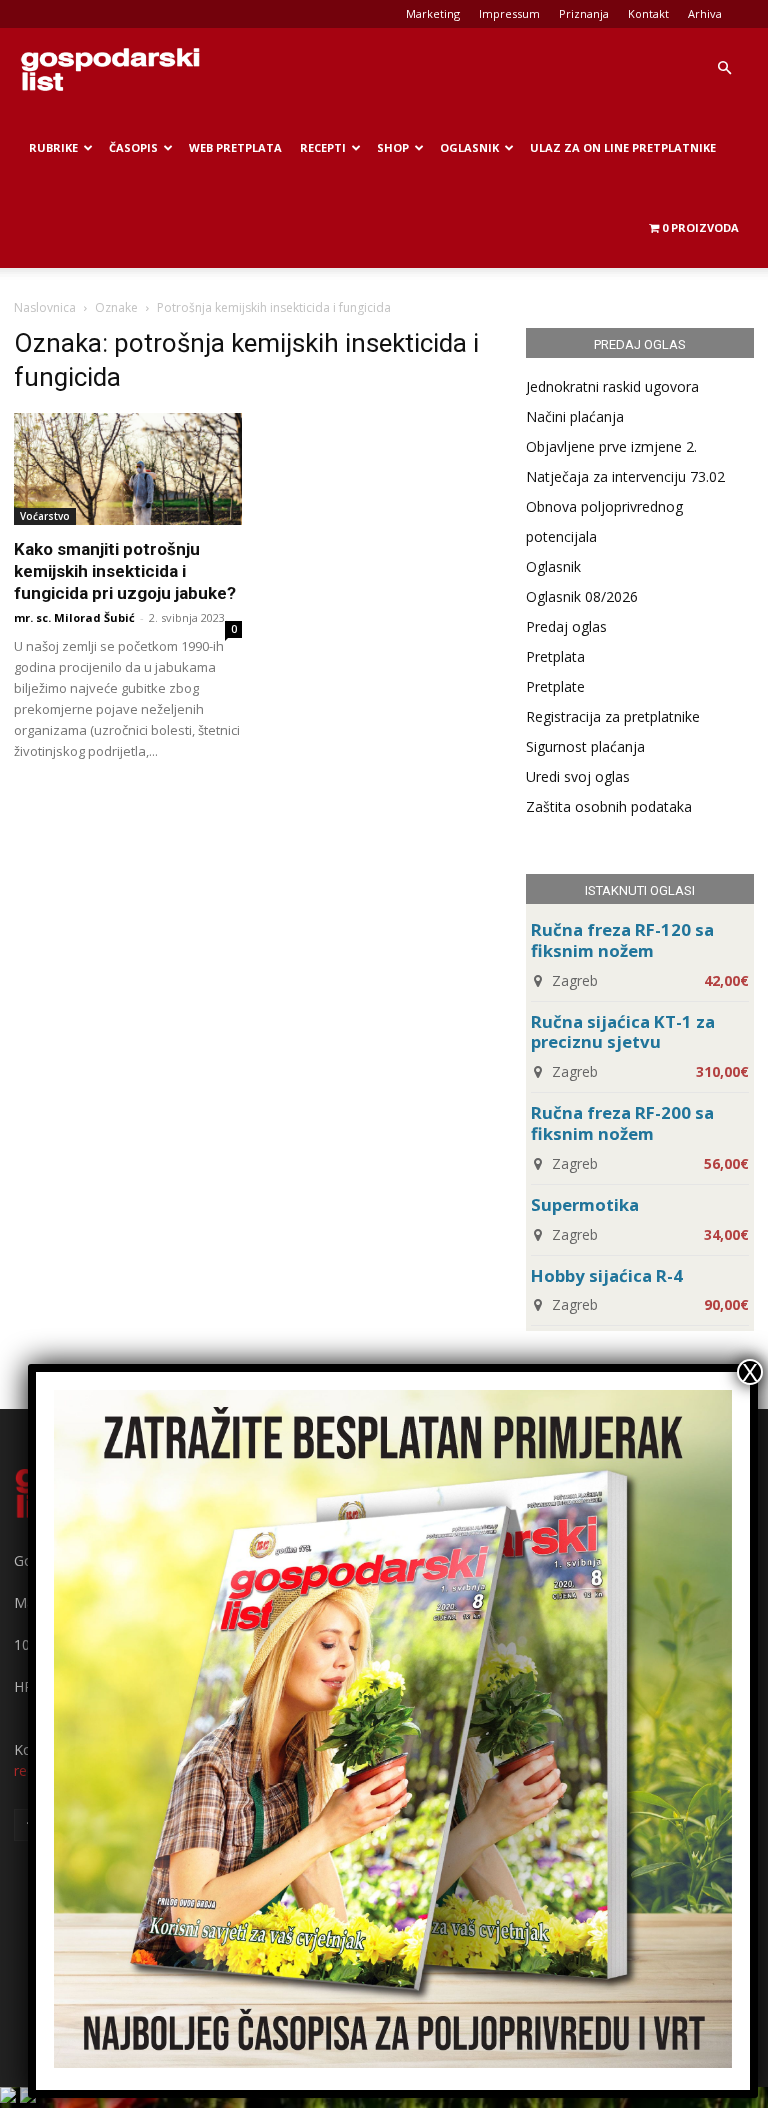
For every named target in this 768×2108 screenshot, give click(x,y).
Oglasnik (469, 147)
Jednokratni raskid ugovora (612, 386)
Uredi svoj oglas (578, 776)
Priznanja (584, 13)
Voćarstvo (45, 516)
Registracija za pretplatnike (613, 716)
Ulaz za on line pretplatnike (623, 147)
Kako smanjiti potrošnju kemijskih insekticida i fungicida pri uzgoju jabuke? (125, 571)
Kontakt (648, 13)
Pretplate (555, 686)
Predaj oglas (566, 626)
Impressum (509, 13)
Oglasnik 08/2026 (582, 596)
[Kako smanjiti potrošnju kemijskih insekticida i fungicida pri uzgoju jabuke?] (128, 469)
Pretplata (555, 656)
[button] (724, 68)
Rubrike (53, 147)
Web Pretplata (235, 147)
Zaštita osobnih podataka (609, 806)
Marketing (433, 13)
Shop (393, 147)
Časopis (133, 147)
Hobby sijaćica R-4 (607, 1275)
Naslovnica (45, 307)
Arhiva (705, 13)
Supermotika (585, 1204)
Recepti (323, 147)
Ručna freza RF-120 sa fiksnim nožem (622, 940)
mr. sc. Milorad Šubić (74, 617)
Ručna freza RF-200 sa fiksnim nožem (622, 1123)
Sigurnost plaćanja (585, 746)
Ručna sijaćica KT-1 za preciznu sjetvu (623, 1032)
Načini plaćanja (575, 416)
